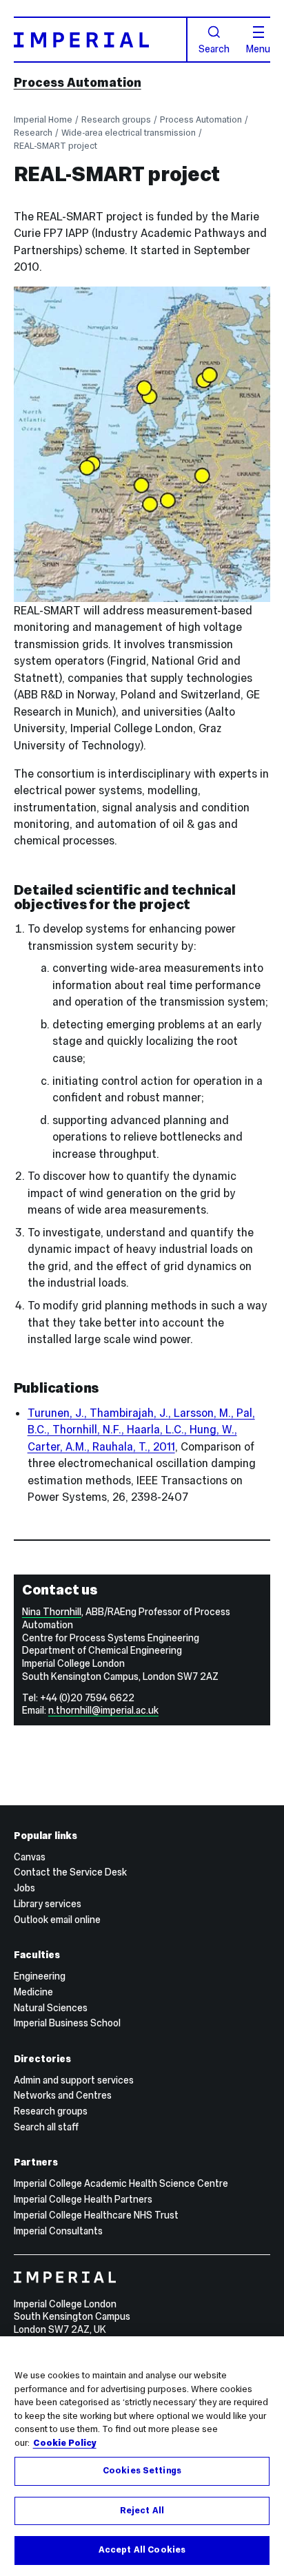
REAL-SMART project (55, 146)
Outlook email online (57, 1920)
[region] (142, 2456)
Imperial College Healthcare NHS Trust (96, 2215)
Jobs (24, 1888)
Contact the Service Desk (70, 1872)
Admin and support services (74, 2080)
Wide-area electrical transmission (129, 133)
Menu (258, 48)
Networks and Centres (63, 2095)
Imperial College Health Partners (83, 2199)
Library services (48, 1904)
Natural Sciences (51, 2008)
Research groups (116, 120)
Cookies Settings (142, 2471)
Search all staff (46, 2127)
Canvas (30, 1857)
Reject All (142, 2511)
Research (33, 133)
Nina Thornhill (52, 1612)
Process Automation (78, 82)
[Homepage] (101, 40)
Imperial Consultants (58, 2231)
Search (214, 48)
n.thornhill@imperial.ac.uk (103, 1710)
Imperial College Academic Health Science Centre (121, 2183)
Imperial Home (43, 120)
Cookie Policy (65, 2443)
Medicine (33, 1992)
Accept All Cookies (142, 2550)
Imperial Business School (67, 2023)
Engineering (40, 1976)
